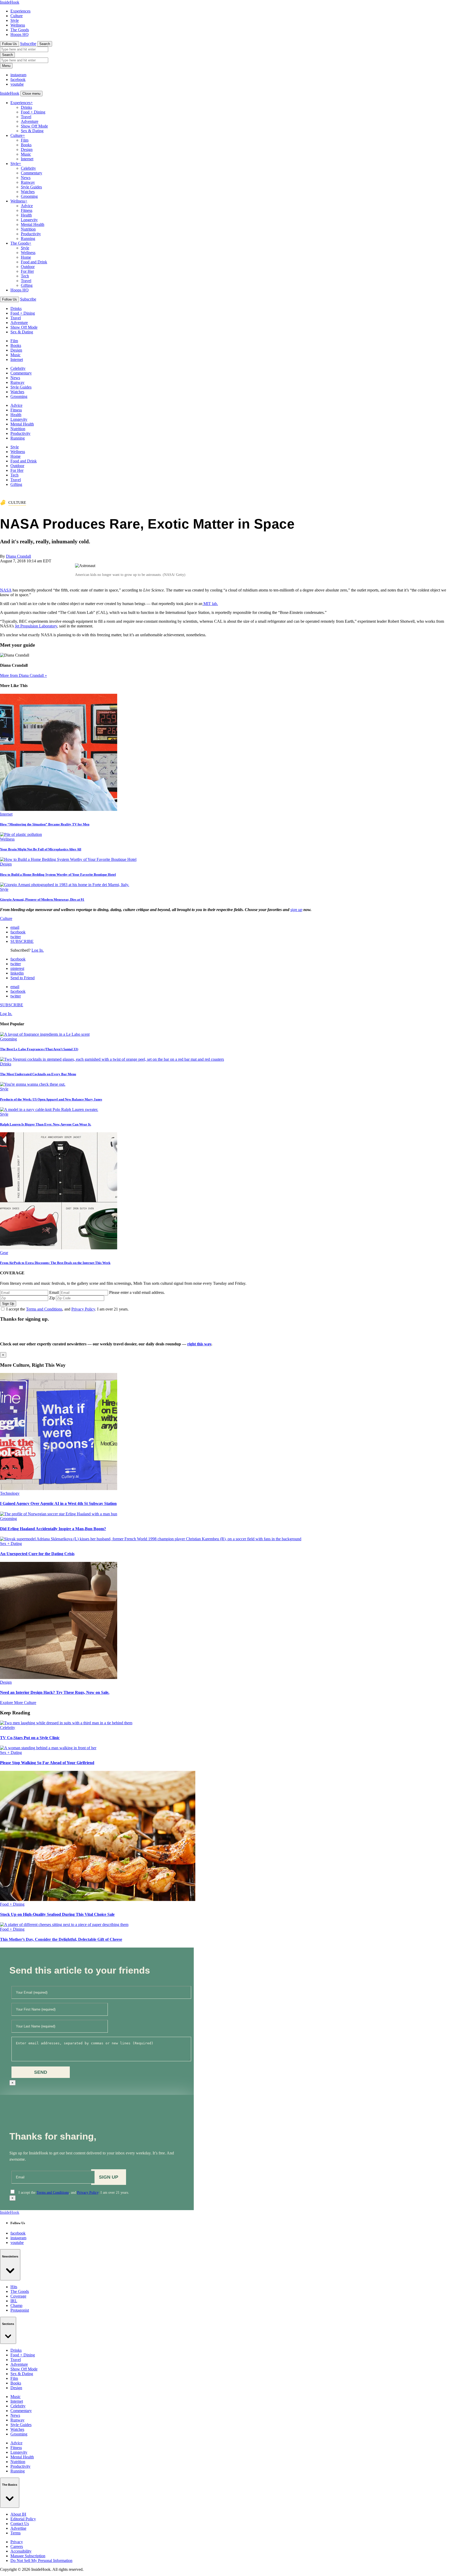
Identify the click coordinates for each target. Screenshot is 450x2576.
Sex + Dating (11, 1544)
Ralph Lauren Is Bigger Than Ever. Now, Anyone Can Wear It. (46, 1124)
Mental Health (33, 224)
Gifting (27, 285)
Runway (28, 182)
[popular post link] (45, 1034)
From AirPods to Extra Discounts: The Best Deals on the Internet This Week (55, 1263)
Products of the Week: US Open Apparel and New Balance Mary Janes (51, 1099)
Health (26, 215)
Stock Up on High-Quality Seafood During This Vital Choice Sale (57, 1914)
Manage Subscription (28, 2556)
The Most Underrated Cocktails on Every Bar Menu (38, 1074)
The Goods (20, 30)
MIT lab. (210, 604)
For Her (27, 271)
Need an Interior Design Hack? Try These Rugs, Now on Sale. (55, 1692)
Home (26, 257)
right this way (199, 1344)
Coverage (18, 2296)
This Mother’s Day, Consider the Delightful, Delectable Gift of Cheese (61, 1939)
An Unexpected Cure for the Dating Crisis (37, 1554)
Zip (52, 1298)
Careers (17, 2546)
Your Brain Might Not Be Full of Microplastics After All (41, 849)
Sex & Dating (32, 131)
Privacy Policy (83, 1309)
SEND (41, 2072)
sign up (296, 910)
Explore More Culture (18, 1703)
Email (54, 1292)
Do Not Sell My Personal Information (41, 2561)
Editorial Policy (23, 2519)
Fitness (27, 210)
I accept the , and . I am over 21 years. (67, 1309)
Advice (27, 206)
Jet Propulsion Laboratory (36, 626)
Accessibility (21, 2551)
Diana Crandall (18, 556)
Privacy (17, 2542)
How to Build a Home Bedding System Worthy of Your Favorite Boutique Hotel (58, 874)
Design (27, 150)
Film (25, 140)
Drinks (26, 107)
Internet (27, 159)
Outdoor (28, 267)
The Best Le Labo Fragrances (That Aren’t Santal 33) (39, 1049)
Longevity (29, 220)
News (26, 178)
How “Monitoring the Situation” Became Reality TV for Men (45, 824)
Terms (15, 2533)
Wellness (18, 25)
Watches (28, 192)
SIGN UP (109, 2177)
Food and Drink (34, 262)
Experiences (20, 11)
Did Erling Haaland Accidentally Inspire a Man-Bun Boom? (53, 1529)
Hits (14, 2287)
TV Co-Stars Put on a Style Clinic (30, 1738)
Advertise (18, 2528)
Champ (16, 2305)
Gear (4, 1253)
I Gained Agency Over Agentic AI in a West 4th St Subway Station (58, 1503)
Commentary (32, 173)
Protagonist (20, 2310)
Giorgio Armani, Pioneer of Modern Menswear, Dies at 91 (42, 899)
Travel (26, 117)
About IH (18, 2514)
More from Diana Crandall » (23, 675)
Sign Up (8, 1304)
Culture (17, 16)
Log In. (38, 950)
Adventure (30, 121)
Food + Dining (33, 112)
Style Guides (31, 187)
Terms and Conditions (44, 1309)
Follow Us (10, 44)
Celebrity (28, 168)
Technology (10, 1493)
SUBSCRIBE (22, 941)
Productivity (31, 234)
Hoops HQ (20, 34)
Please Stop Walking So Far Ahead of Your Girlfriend (47, 1763)
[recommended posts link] (59, 1489)
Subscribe (28, 44)
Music (26, 154)
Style (15, 20)
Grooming (29, 196)
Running (28, 238)
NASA (6, 590)
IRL (14, 2301)
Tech (25, 276)
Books (26, 145)
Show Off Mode (34, 126)
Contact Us (20, 2524)
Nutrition (28, 229)
